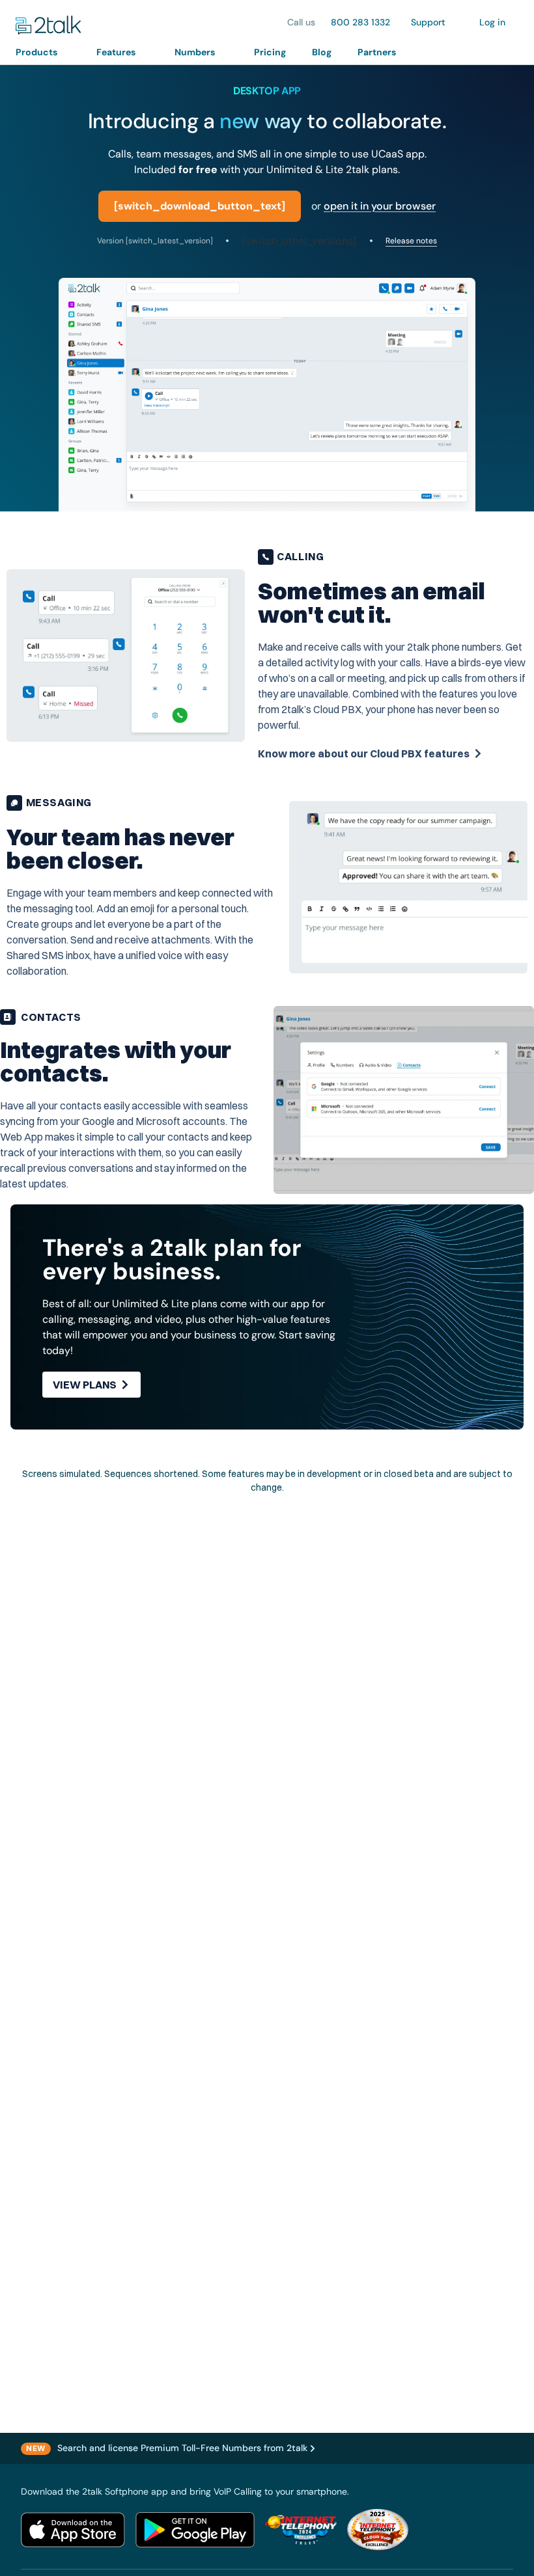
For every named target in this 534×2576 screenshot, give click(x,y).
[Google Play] (195, 2530)
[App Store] (73, 2530)
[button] (43, 52)
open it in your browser (380, 206)
